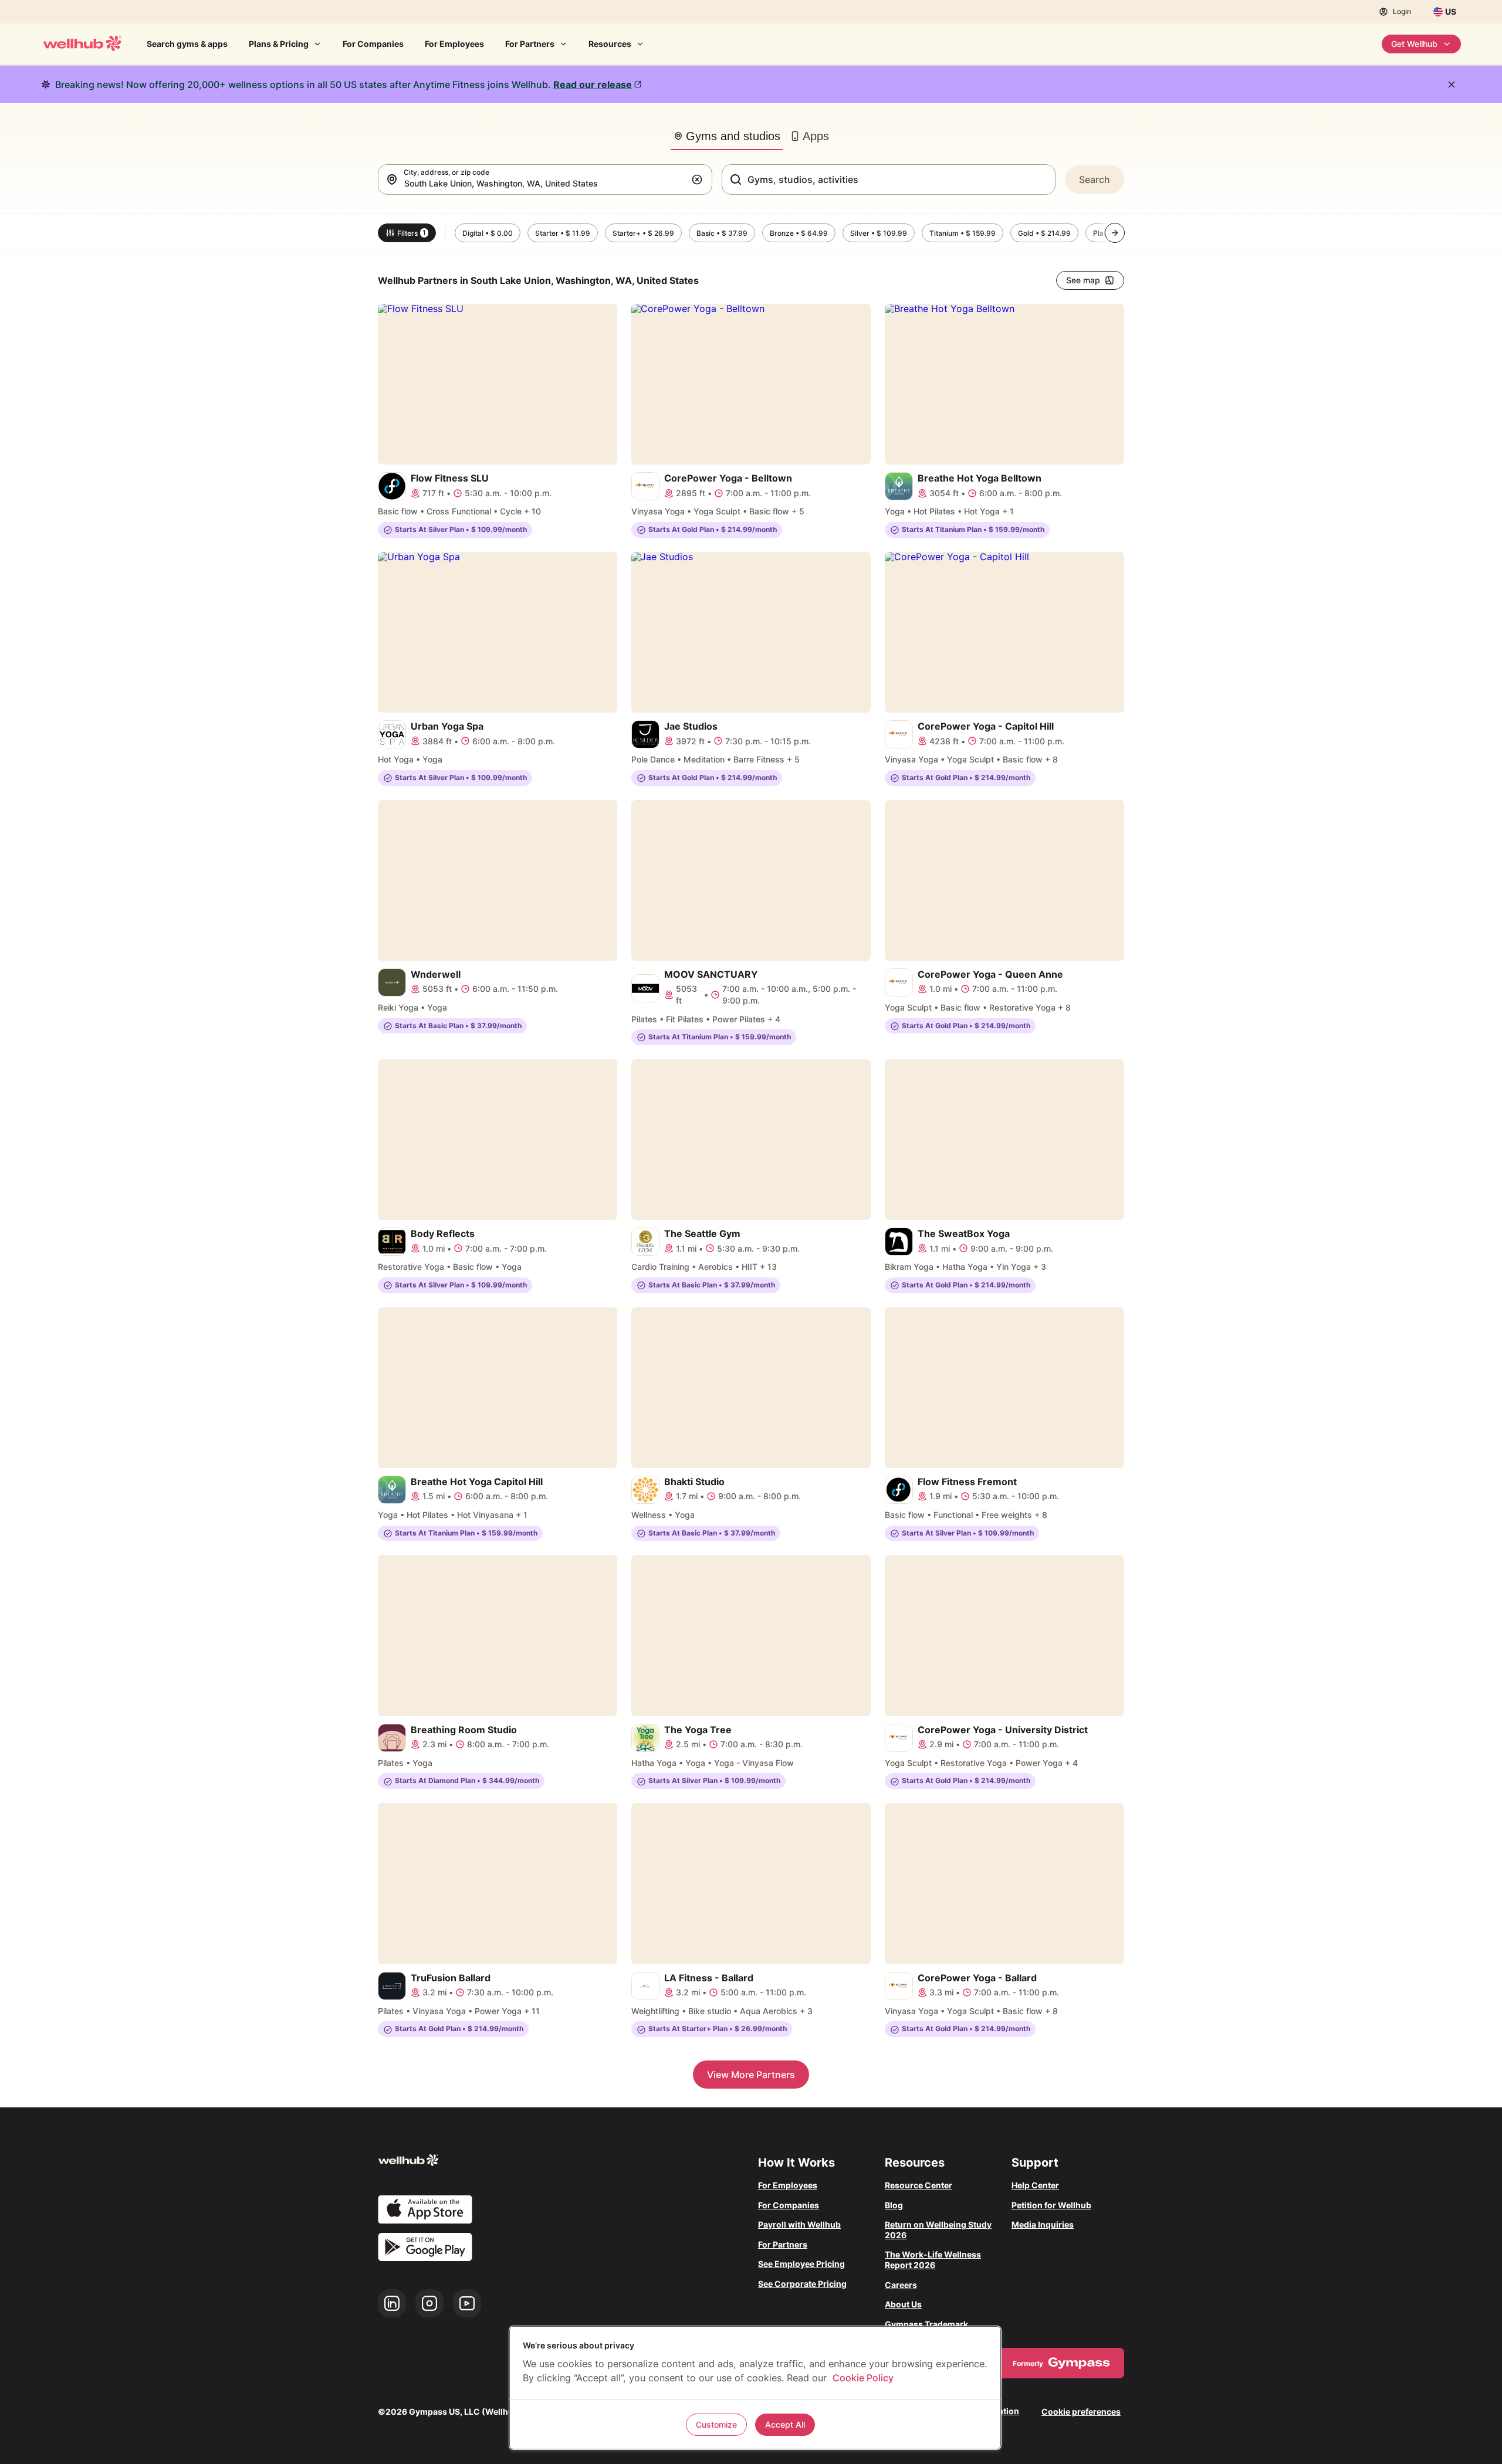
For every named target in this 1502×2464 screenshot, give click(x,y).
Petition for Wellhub (1051, 2205)
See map (1083, 280)
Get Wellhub (1414, 44)
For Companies (373, 44)
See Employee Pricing (801, 2264)
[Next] (1115, 233)
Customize (716, 2424)
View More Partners (751, 2075)
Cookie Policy (863, 2378)
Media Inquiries (1043, 2224)
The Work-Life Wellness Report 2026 (933, 2260)
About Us (903, 2304)
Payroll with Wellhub (799, 2224)
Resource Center (919, 2185)
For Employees (454, 44)
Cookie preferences (1081, 2412)
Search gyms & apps (187, 44)
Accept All (785, 2424)
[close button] (1452, 84)
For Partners (530, 44)
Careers (901, 2285)
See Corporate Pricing (802, 2284)
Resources (610, 44)
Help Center (1035, 2185)
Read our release (593, 84)
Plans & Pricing (279, 44)
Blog (894, 2205)
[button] (699, 179)
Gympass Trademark (926, 2324)
